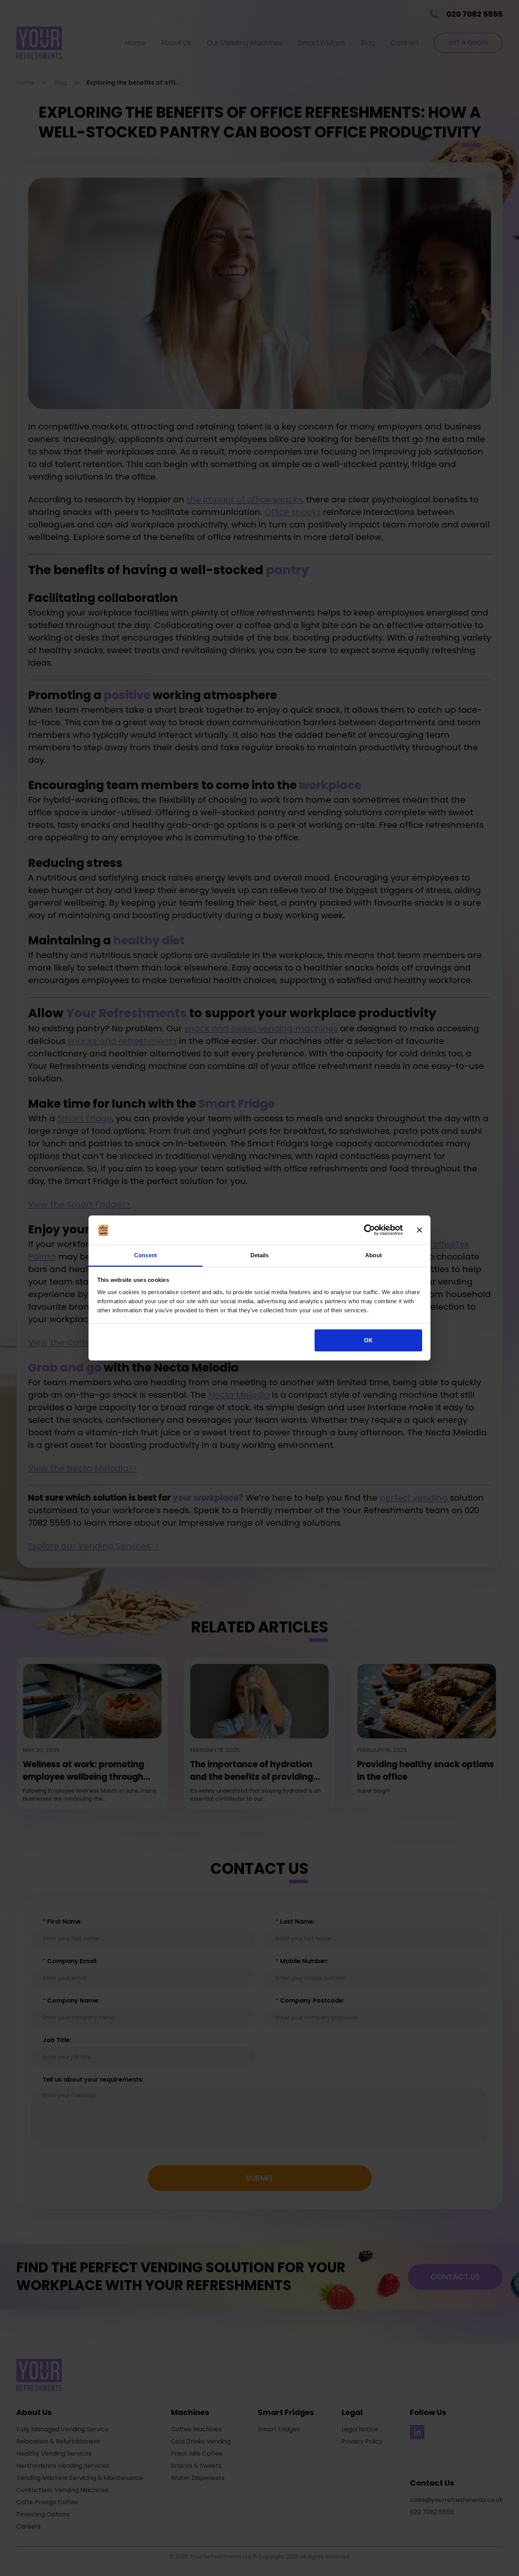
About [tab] (373, 1255)
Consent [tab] (146, 1255)
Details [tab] (260, 1255)
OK (368, 1340)
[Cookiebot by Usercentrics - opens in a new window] (369, 1230)
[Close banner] (419, 1230)
